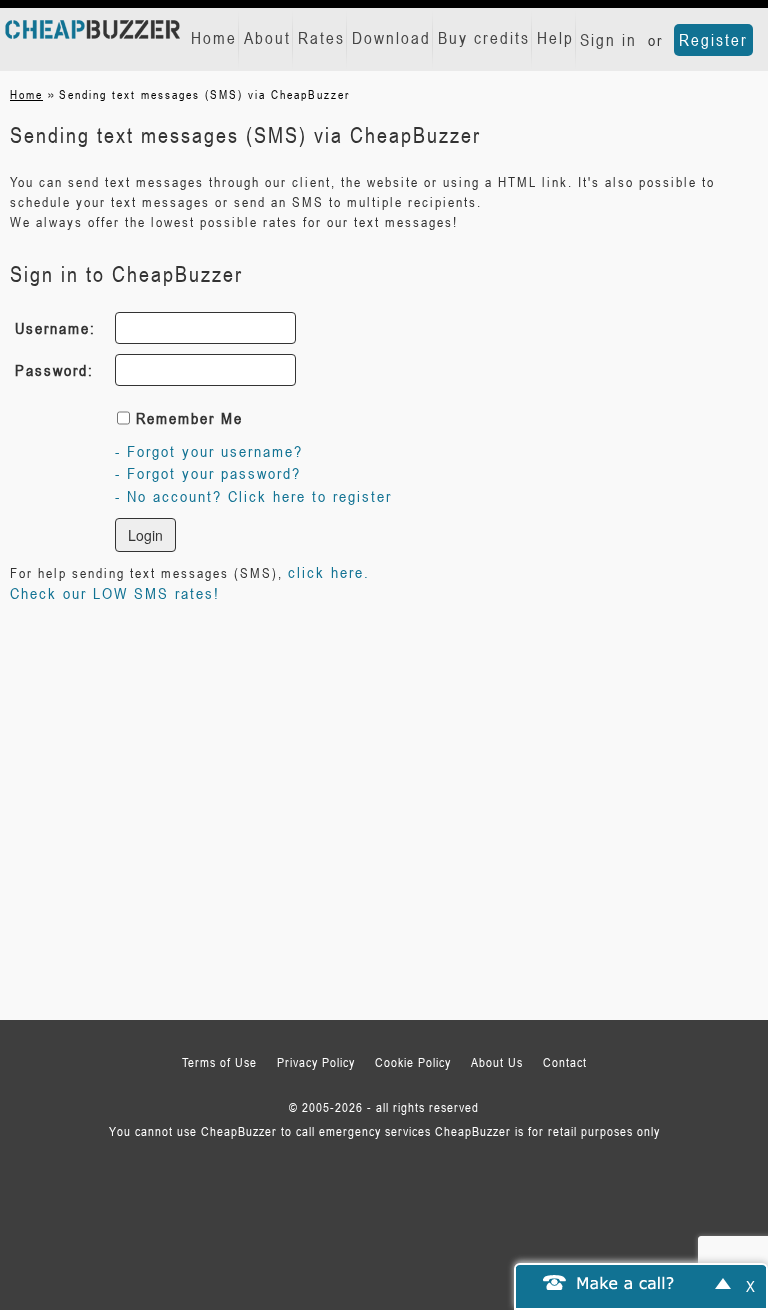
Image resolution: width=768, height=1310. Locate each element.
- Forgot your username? (209, 451)
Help (555, 38)
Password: (54, 370)
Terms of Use (219, 1062)
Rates (321, 38)
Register (713, 40)
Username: (55, 328)
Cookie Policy (413, 1062)
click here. (329, 572)
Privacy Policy (316, 1062)
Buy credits (484, 38)
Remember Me (189, 418)
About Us (497, 1062)
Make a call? (626, 1282)
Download (391, 38)
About (267, 38)
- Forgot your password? (208, 473)
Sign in (608, 40)
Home (214, 38)
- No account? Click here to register (253, 496)
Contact (565, 1062)
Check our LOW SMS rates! (115, 593)
